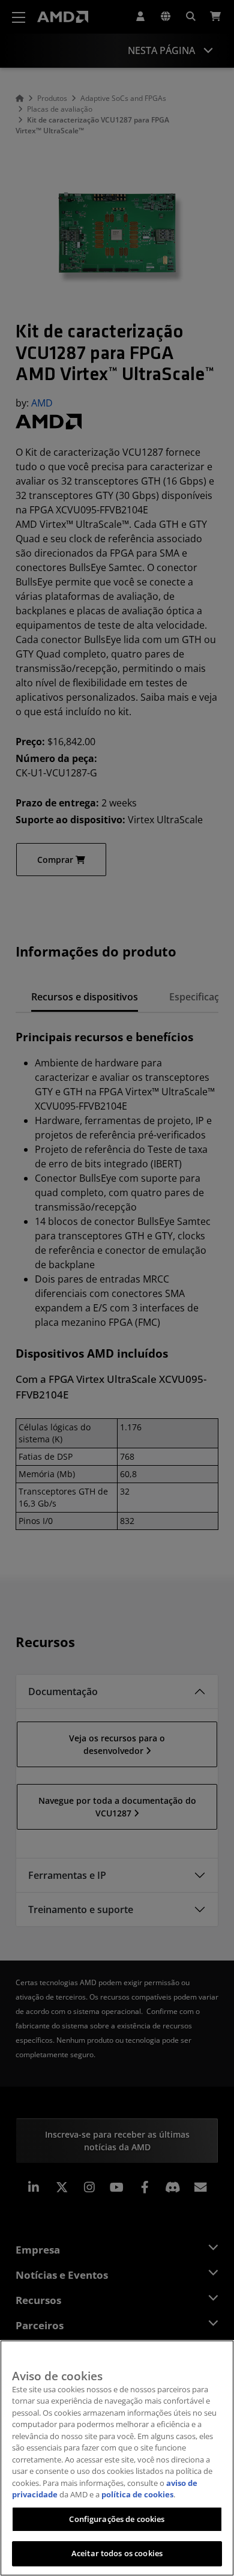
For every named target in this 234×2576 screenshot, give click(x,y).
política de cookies (137, 2494)
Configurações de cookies (117, 2519)
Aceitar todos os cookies (117, 2553)
